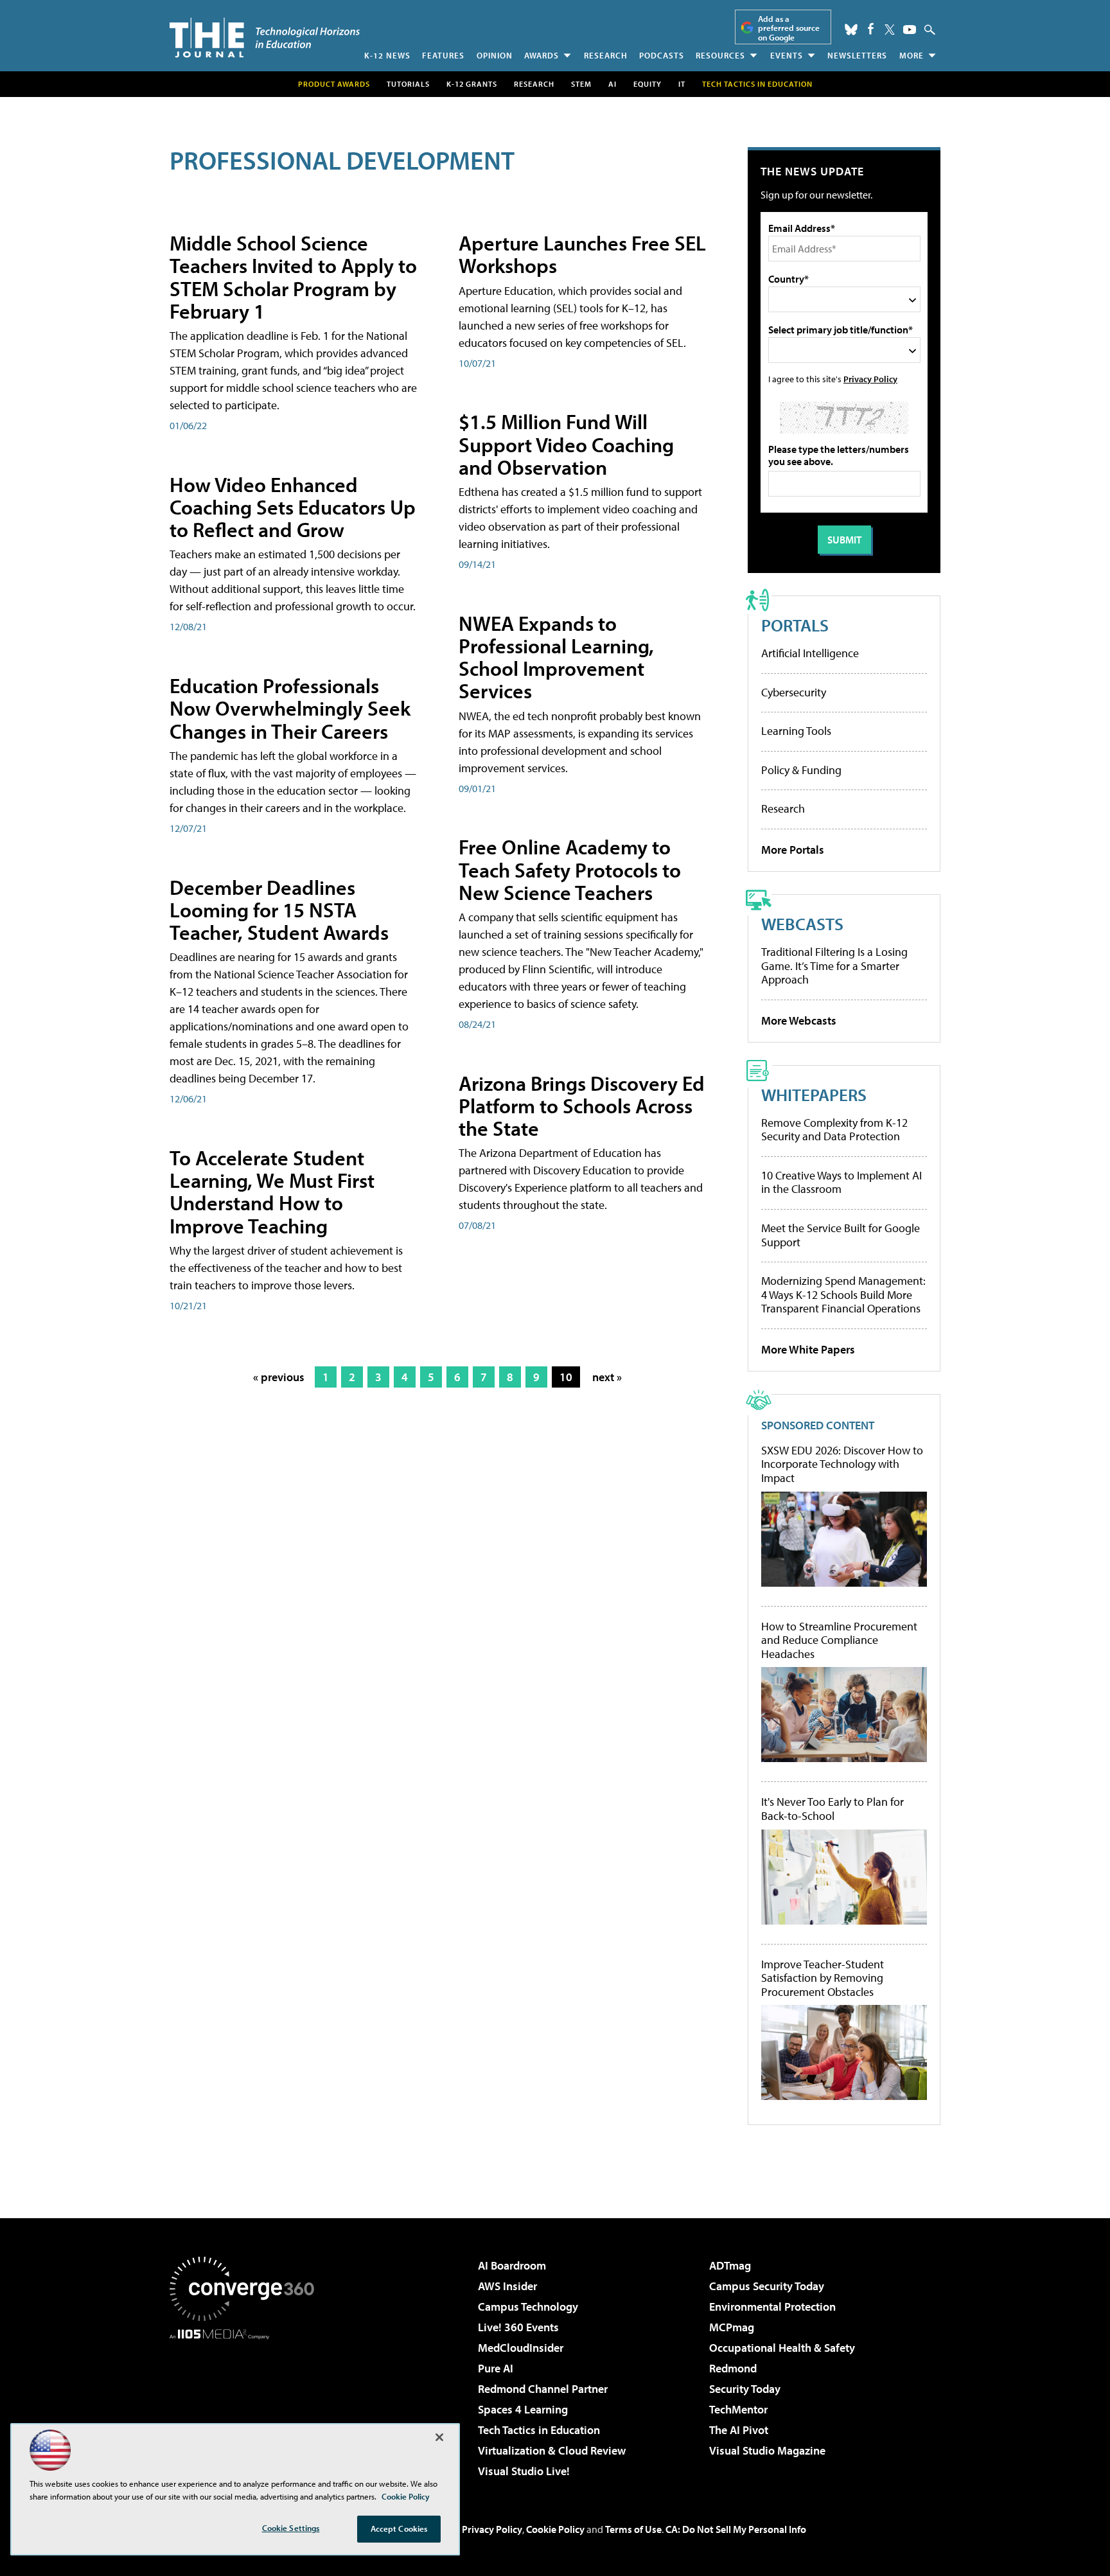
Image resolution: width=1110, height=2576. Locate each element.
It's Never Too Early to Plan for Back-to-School (833, 1809)
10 (566, 1377)
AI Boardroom (512, 2265)
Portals (795, 625)
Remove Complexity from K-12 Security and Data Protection (834, 1130)
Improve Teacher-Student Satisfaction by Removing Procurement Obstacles (823, 1978)
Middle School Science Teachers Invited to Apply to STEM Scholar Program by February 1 (293, 277)
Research (606, 55)
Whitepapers (814, 1094)
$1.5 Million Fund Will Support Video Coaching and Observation (566, 444)
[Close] (439, 2437)
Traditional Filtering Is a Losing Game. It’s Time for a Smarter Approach (834, 966)
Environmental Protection (772, 2307)
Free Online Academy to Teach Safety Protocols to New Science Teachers (570, 869)
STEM (581, 84)
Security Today (745, 2389)
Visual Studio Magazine (767, 2450)
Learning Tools (796, 731)
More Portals (793, 850)
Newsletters (857, 55)
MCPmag (732, 2327)
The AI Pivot (739, 2430)
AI (612, 84)
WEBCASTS (802, 923)
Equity (647, 84)
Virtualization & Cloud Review (552, 2450)
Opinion (495, 55)
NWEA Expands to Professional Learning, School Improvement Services (556, 657)
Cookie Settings (291, 2528)
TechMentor (738, 2409)
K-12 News (387, 55)
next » (607, 1377)
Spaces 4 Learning (523, 2409)
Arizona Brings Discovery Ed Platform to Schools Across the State (582, 1106)
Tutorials (408, 84)
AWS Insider (507, 2286)
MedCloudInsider (521, 2348)
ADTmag (730, 2265)
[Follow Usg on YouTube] (910, 30)
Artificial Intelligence (810, 653)
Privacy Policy (870, 379)
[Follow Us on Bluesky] (851, 30)
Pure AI (496, 2368)
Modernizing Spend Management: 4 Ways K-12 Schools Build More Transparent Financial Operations (843, 1294)
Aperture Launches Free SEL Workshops (582, 254)
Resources (720, 55)
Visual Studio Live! (524, 2471)
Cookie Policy (555, 2529)
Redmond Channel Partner (543, 2389)
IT (682, 84)
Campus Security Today (767, 2286)
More (912, 55)
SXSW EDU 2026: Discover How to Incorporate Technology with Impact (842, 1464)
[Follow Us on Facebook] (871, 29)
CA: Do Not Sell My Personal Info (736, 2529)
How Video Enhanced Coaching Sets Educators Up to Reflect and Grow (293, 507)
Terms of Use (633, 2529)
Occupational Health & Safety (782, 2348)
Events (787, 55)
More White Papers (808, 1349)
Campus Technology (528, 2307)
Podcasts (662, 55)
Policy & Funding (801, 770)
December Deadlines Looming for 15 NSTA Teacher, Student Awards (279, 910)
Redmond (733, 2368)
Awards (542, 55)
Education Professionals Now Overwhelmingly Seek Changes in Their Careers (290, 708)
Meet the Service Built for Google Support (841, 1235)
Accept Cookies (399, 2528)
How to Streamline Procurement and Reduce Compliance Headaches (839, 1640)
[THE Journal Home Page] (265, 38)
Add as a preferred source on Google (789, 28)
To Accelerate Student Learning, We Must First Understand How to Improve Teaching (272, 1192)
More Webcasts (799, 1020)
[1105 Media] (247, 2405)
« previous (279, 1377)
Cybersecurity (794, 692)
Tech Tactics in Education (539, 2430)
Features (443, 55)
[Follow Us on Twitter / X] (890, 30)
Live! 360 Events (518, 2327)
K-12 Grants (472, 84)
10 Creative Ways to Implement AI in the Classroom (841, 1182)
